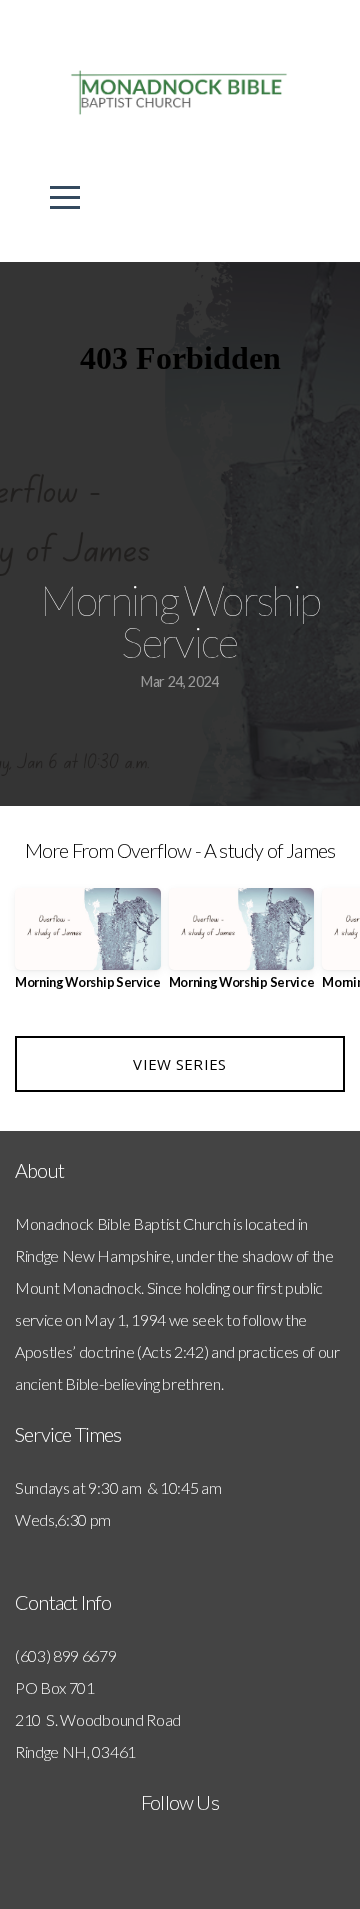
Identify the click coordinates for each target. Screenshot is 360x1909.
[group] (88, 946)
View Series (179, 1064)
